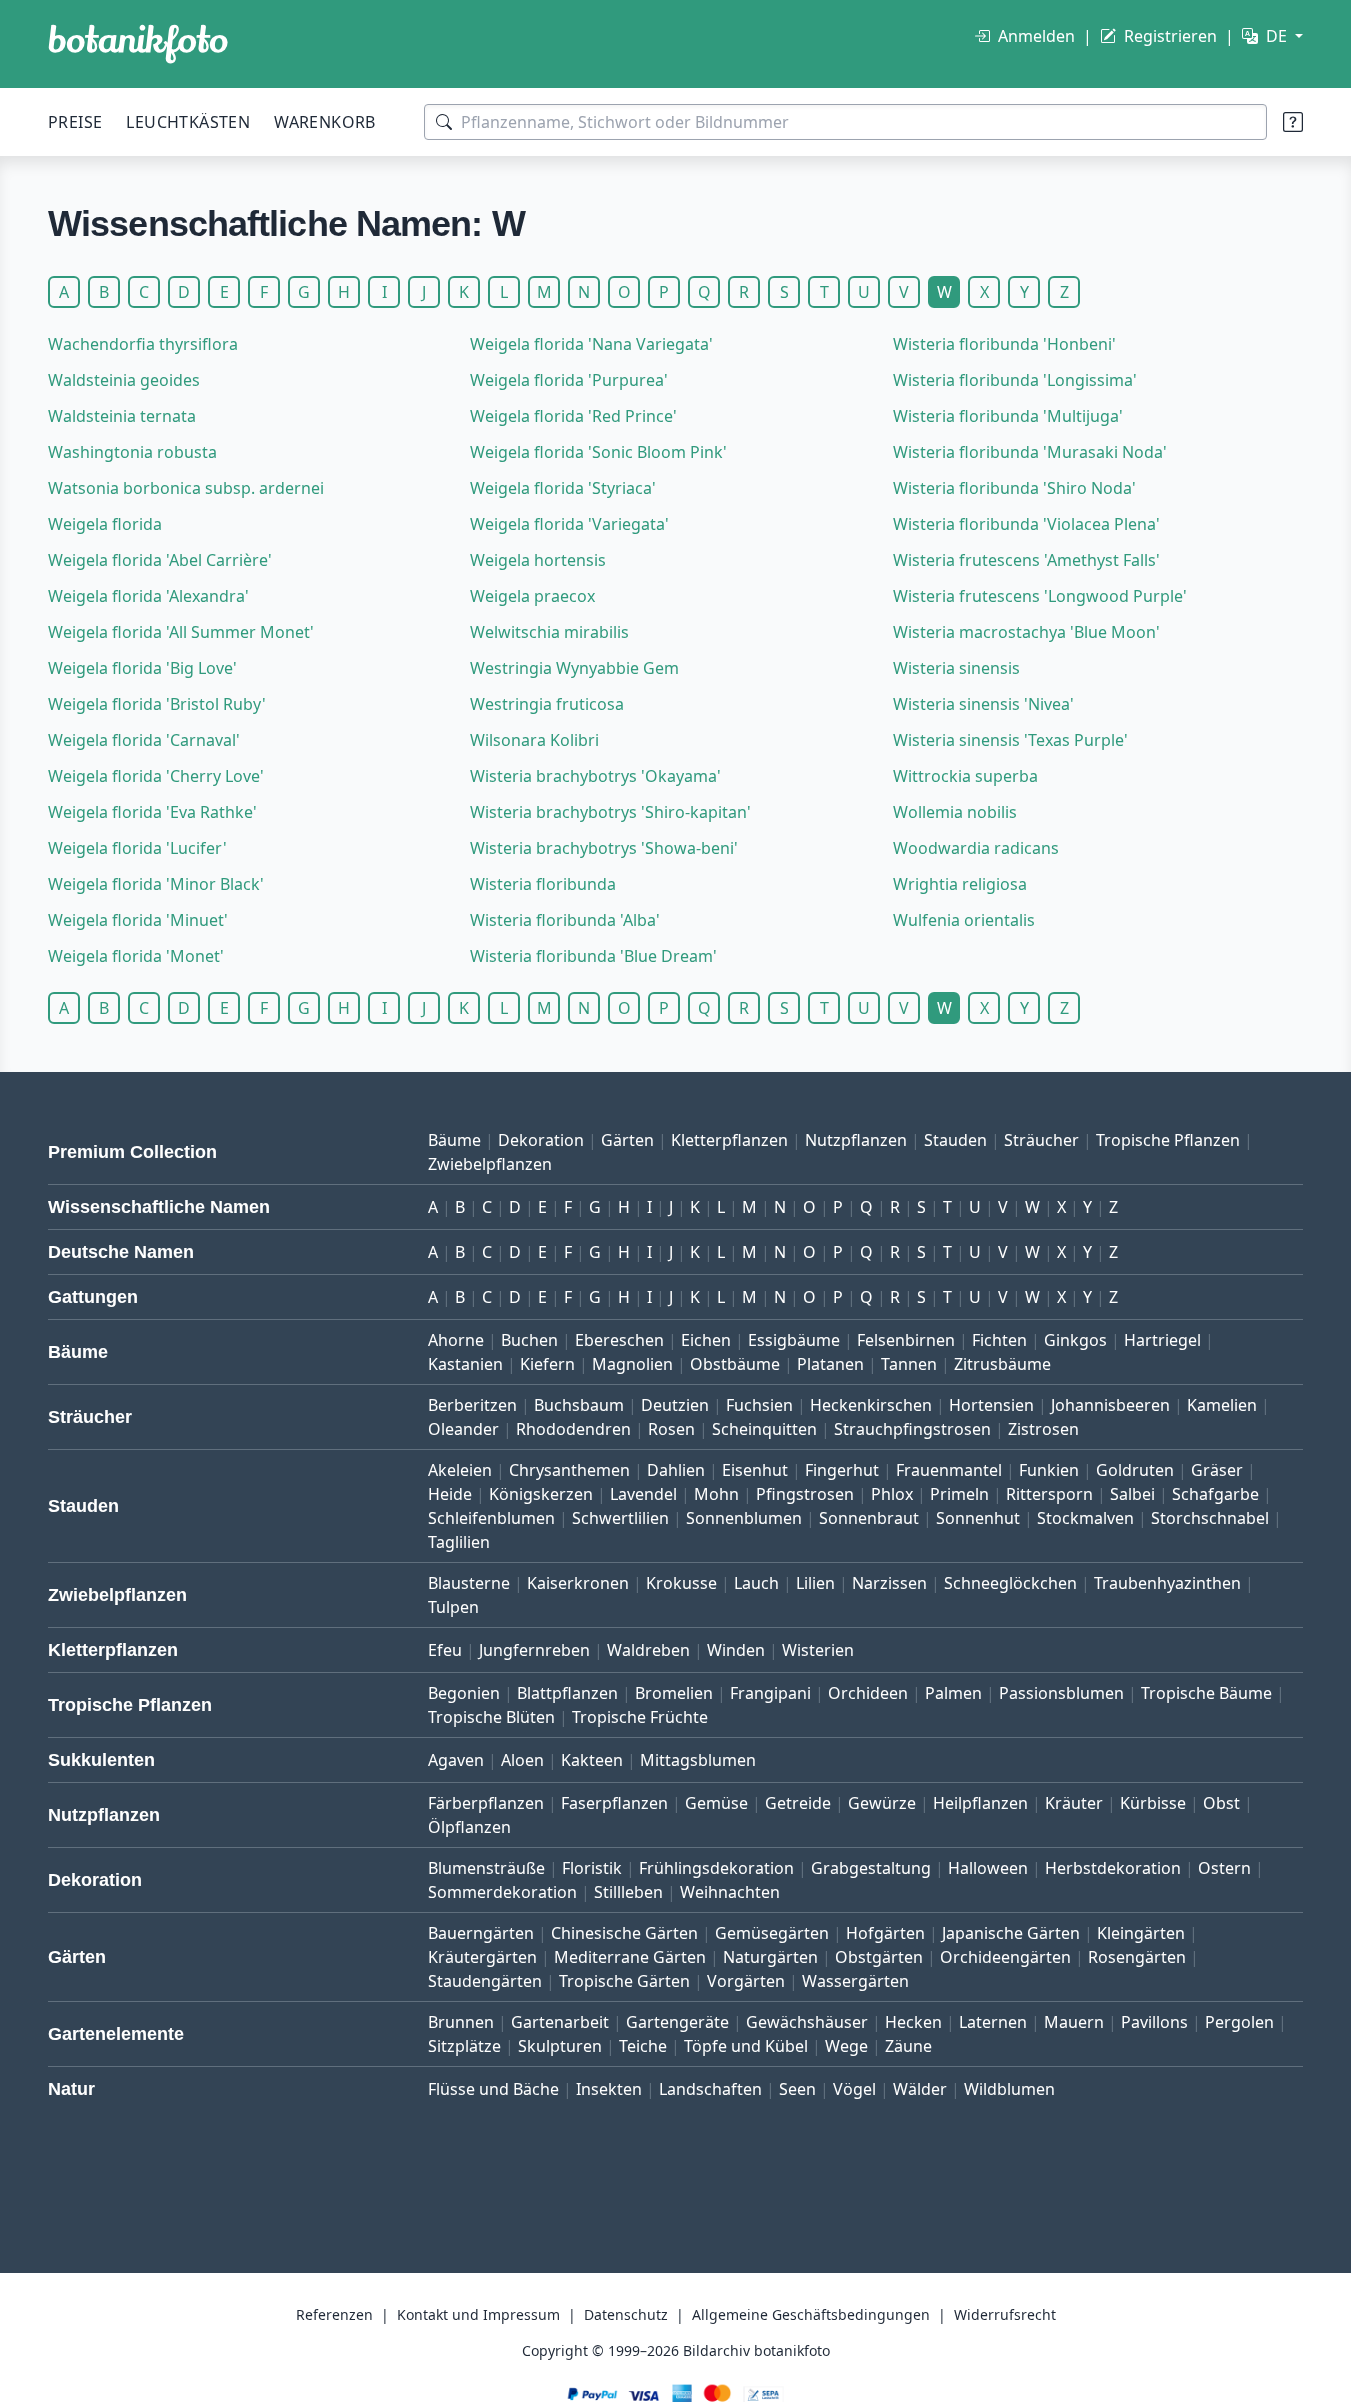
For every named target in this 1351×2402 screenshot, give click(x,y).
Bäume (454, 1140)
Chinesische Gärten (624, 1933)
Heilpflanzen (980, 1803)
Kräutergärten (482, 1957)
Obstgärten (879, 1957)
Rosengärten (1137, 1957)
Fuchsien (759, 1405)
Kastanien (465, 1364)
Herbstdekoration (1113, 1868)
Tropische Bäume (1206, 1693)
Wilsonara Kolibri (534, 740)
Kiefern (547, 1364)
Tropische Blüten (491, 1717)
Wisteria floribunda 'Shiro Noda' (1014, 488)
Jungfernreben (534, 1650)
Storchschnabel (1210, 1518)
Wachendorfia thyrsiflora (143, 344)
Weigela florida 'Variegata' (569, 524)
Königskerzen (541, 1494)
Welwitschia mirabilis (549, 632)
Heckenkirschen (871, 1405)
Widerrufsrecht (1005, 2314)
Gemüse (716, 1803)
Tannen (909, 1364)
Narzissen (889, 1583)
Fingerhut (842, 1470)
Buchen (529, 1340)
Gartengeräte (677, 2022)
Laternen (993, 2022)
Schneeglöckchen (1010, 1583)
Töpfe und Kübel (746, 2046)
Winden (736, 1650)
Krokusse (681, 1583)
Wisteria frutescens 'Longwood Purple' (1040, 596)
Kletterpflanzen (729, 1140)
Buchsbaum (579, 1405)
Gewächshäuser (807, 2022)
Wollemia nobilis (955, 812)
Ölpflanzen (469, 1827)
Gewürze (882, 1803)
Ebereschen (619, 1340)
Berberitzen (472, 1405)
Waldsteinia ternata (122, 416)
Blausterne (469, 1583)
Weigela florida (105, 524)
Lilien (815, 1583)
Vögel (854, 2089)
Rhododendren (573, 1429)
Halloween (988, 1868)
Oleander (463, 1429)
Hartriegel (1162, 1340)
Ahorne (456, 1340)
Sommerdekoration (502, 1892)
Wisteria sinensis (956, 668)
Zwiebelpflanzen (490, 1164)
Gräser (1217, 1470)
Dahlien (676, 1470)
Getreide (798, 1803)
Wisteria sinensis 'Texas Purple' (1010, 740)
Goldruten (1135, 1470)
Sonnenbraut (869, 1518)
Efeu (445, 1650)
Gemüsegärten (772, 1933)
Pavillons (1154, 2022)
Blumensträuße (486, 1868)
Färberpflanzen (486, 1803)
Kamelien (1222, 1405)
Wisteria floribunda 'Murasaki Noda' (1030, 452)
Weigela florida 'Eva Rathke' (152, 812)
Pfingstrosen (805, 1494)
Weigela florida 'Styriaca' (563, 488)
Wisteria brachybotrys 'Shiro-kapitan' (610, 812)
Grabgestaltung (871, 1868)
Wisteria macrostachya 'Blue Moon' (1026, 632)
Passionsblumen (1061, 1693)
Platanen (830, 1364)
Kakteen (592, 1760)
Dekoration (541, 1140)
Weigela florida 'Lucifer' (137, 848)
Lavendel (643, 1494)
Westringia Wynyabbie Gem (574, 668)
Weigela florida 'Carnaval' (144, 740)
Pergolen (1239, 2022)
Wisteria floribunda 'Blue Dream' (593, 956)
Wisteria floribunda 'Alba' (565, 920)
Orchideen (868, 1693)
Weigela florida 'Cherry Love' (156, 776)
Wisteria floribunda (543, 884)
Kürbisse (1153, 1803)
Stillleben (628, 1892)
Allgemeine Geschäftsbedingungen (811, 2314)
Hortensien (991, 1405)
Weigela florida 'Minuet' (138, 920)
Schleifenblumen (491, 1518)
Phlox (892, 1494)
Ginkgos (1075, 1340)
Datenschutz (626, 2314)
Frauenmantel (949, 1470)
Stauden (955, 1140)
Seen (797, 2089)
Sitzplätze (464, 2046)
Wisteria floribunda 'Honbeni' (1004, 344)
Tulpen (453, 1607)
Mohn (716, 1494)
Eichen (706, 1340)
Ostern (1224, 1868)
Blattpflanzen (567, 1693)
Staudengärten (485, 1981)
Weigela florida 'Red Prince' (573, 416)
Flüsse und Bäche (493, 2089)
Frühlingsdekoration (716, 1868)
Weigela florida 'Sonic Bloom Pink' (598, 452)
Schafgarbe (1215, 1494)
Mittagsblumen (698, 1760)
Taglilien (459, 1542)
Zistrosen (1043, 1429)
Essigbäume (794, 1340)
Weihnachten (730, 1892)
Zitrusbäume (1002, 1364)
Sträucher (1041, 1140)
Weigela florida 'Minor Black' (156, 884)
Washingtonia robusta (132, 452)
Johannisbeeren (1110, 1405)
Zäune (908, 2046)
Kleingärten (1141, 1933)
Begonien (464, 1693)
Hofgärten (885, 1933)
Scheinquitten (764, 1429)
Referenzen (334, 2314)
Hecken (913, 2022)
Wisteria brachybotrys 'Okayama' (595, 776)
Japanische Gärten (1011, 1933)
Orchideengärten (1005, 1957)
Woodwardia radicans (976, 848)
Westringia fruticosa (547, 704)
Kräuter (1074, 1803)
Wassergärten (855, 1981)
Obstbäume (735, 1364)
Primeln (959, 1494)
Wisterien (818, 1650)
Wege (846, 2046)
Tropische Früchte (640, 1717)
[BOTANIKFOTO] (138, 44)
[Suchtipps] (1293, 122)
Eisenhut (755, 1470)
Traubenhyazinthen (1167, 1583)
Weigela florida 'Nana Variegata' (591, 344)
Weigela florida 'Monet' (136, 956)
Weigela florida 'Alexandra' (148, 596)
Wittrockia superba (965, 776)
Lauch (756, 1583)
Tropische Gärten (624, 1981)
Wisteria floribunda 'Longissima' (1015, 380)
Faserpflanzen (614, 1803)
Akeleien (460, 1470)
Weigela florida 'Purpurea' (569, 380)
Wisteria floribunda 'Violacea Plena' (1026, 524)
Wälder (920, 2089)
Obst (1221, 1803)
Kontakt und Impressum (478, 2314)
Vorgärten (746, 1981)
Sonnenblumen (744, 1518)
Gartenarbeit (560, 2022)
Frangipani (770, 1693)
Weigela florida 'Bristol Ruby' (157, 704)
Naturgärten (770, 1957)
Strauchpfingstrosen (912, 1429)
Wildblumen (1009, 2089)
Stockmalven (1085, 1518)
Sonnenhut (978, 1518)
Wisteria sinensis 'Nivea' (983, 704)
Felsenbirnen (906, 1340)
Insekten (609, 2089)
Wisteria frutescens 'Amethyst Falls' (1026, 560)
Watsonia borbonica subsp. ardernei (186, 488)
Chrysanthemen (569, 1470)
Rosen (671, 1429)
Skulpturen (560, 2046)
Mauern (1074, 2022)
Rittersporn (1049, 1494)
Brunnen (461, 2022)
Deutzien (675, 1405)
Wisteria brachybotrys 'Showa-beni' (604, 848)
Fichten (999, 1340)
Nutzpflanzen (856, 1140)
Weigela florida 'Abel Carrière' (160, 560)
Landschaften (710, 2089)
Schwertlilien (620, 1518)
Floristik (592, 1868)
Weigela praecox (532, 596)
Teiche (643, 2046)
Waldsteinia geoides (124, 380)
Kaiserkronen (578, 1583)
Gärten (627, 1140)
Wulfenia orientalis (964, 920)
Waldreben (648, 1650)
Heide (450, 1494)
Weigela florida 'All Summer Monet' (181, 632)
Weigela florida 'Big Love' (142, 668)
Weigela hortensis (538, 560)
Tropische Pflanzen (1168, 1140)
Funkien (1049, 1470)
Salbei (1132, 1494)
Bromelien (674, 1693)
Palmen (953, 1693)
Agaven (456, 1760)
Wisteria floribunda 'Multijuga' (1008, 416)
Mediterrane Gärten (630, 1957)
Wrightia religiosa (960, 884)
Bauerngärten (481, 1933)
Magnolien (632, 1364)
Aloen (522, 1760)
